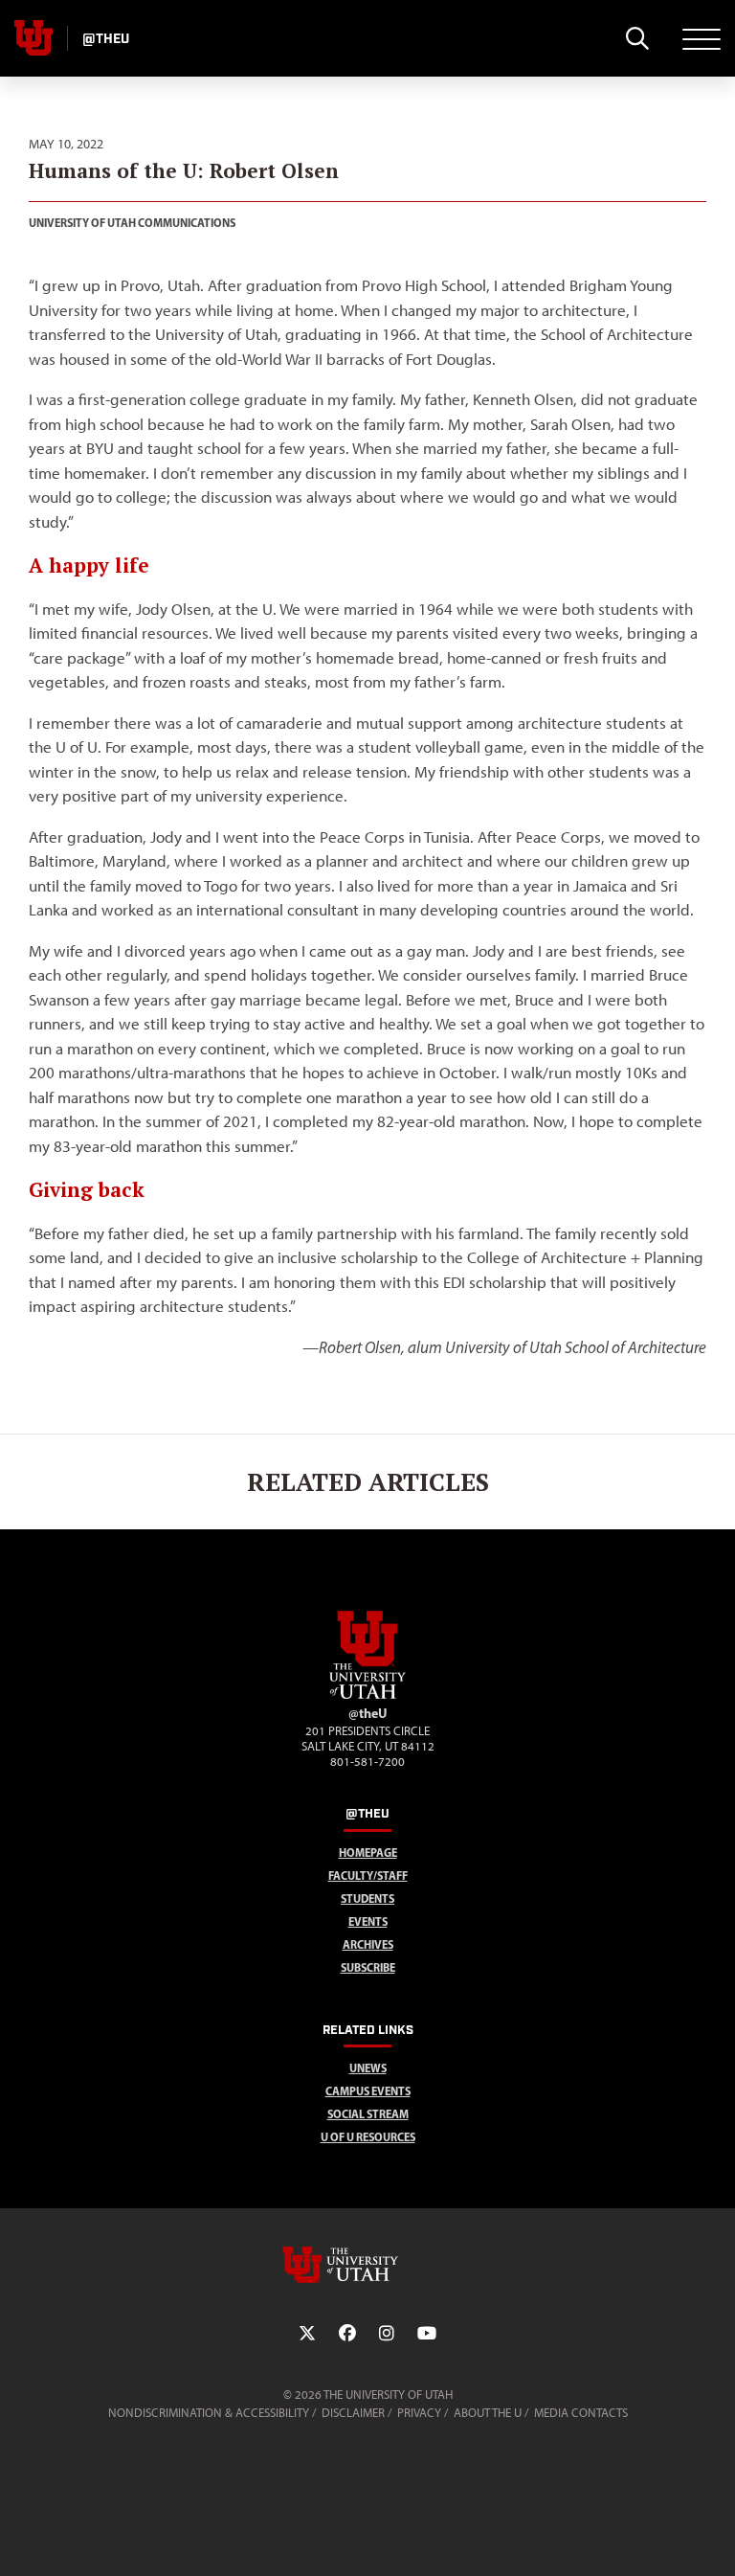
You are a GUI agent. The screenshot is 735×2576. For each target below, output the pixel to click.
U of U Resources (368, 2137)
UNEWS (368, 2068)
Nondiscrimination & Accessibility (209, 2413)
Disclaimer (353, 2413)
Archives (368, 1944)
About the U (488, 2413)
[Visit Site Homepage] (367, 1695)
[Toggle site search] (637, 38)
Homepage (368, 1853)
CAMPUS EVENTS (368, 2091)
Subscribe (368, 1967)
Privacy (419, 2413)
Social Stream (368, 2114)
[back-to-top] (712, 2538)
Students (367, 1898)
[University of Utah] (367, 2265)
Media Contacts (581, 2413)
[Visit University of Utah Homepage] (33, 38)
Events (368, 1921)
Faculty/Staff (368, 1876)
